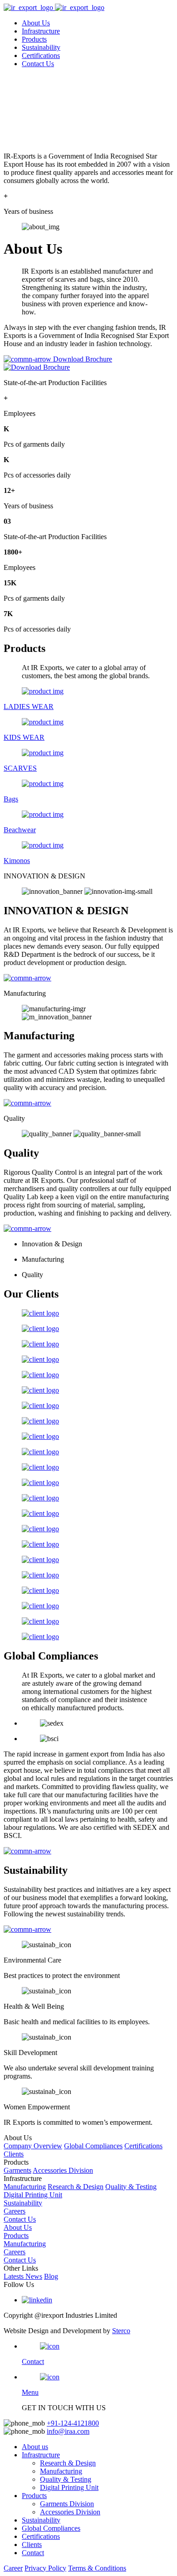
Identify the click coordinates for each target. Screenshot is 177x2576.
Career (13, 2568)
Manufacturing (25, 2187)
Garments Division (67, 2504)
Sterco (121, 2331)
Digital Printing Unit (33, 2195)
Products (34, 39)
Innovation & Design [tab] (52, 1244)
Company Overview (33, 2146)
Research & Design (76, 2187)
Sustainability (41, 47)
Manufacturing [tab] (25, 993)
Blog (51, 2276)
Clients (14, 2154)
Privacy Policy (45, 2568)
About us (35, 2447)
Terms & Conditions (97, 2568)
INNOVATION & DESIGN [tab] (44, 876)
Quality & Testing (131, 2187)
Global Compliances (93, 2146)
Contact (33, 2553)
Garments (17, 2170)
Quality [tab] (14, 1118)
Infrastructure (41, 31)
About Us (36, 23)
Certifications (41, 55)
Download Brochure (83, 359)
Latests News (23, 2276)
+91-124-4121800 (73, 2423)
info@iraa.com (68, 2431)
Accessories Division (63, 2170)
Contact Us (38, 64)
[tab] (88, 876)
